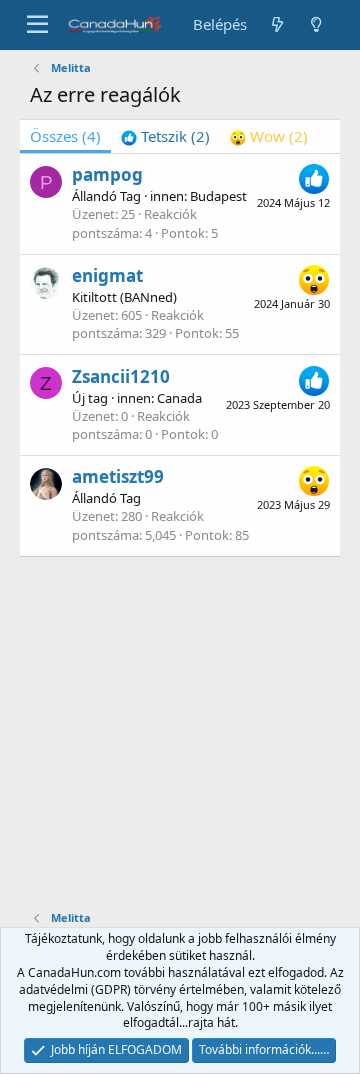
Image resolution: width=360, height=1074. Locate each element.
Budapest (218, 196)
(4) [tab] (65, 136)
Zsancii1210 (121, 376)
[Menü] (37, 25)
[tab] (165, 136)
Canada (179, 398)
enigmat (107, 275)
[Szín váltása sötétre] (316, 24)
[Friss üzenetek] (276, 24)
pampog (107, 174)
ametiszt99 (118, 476)
